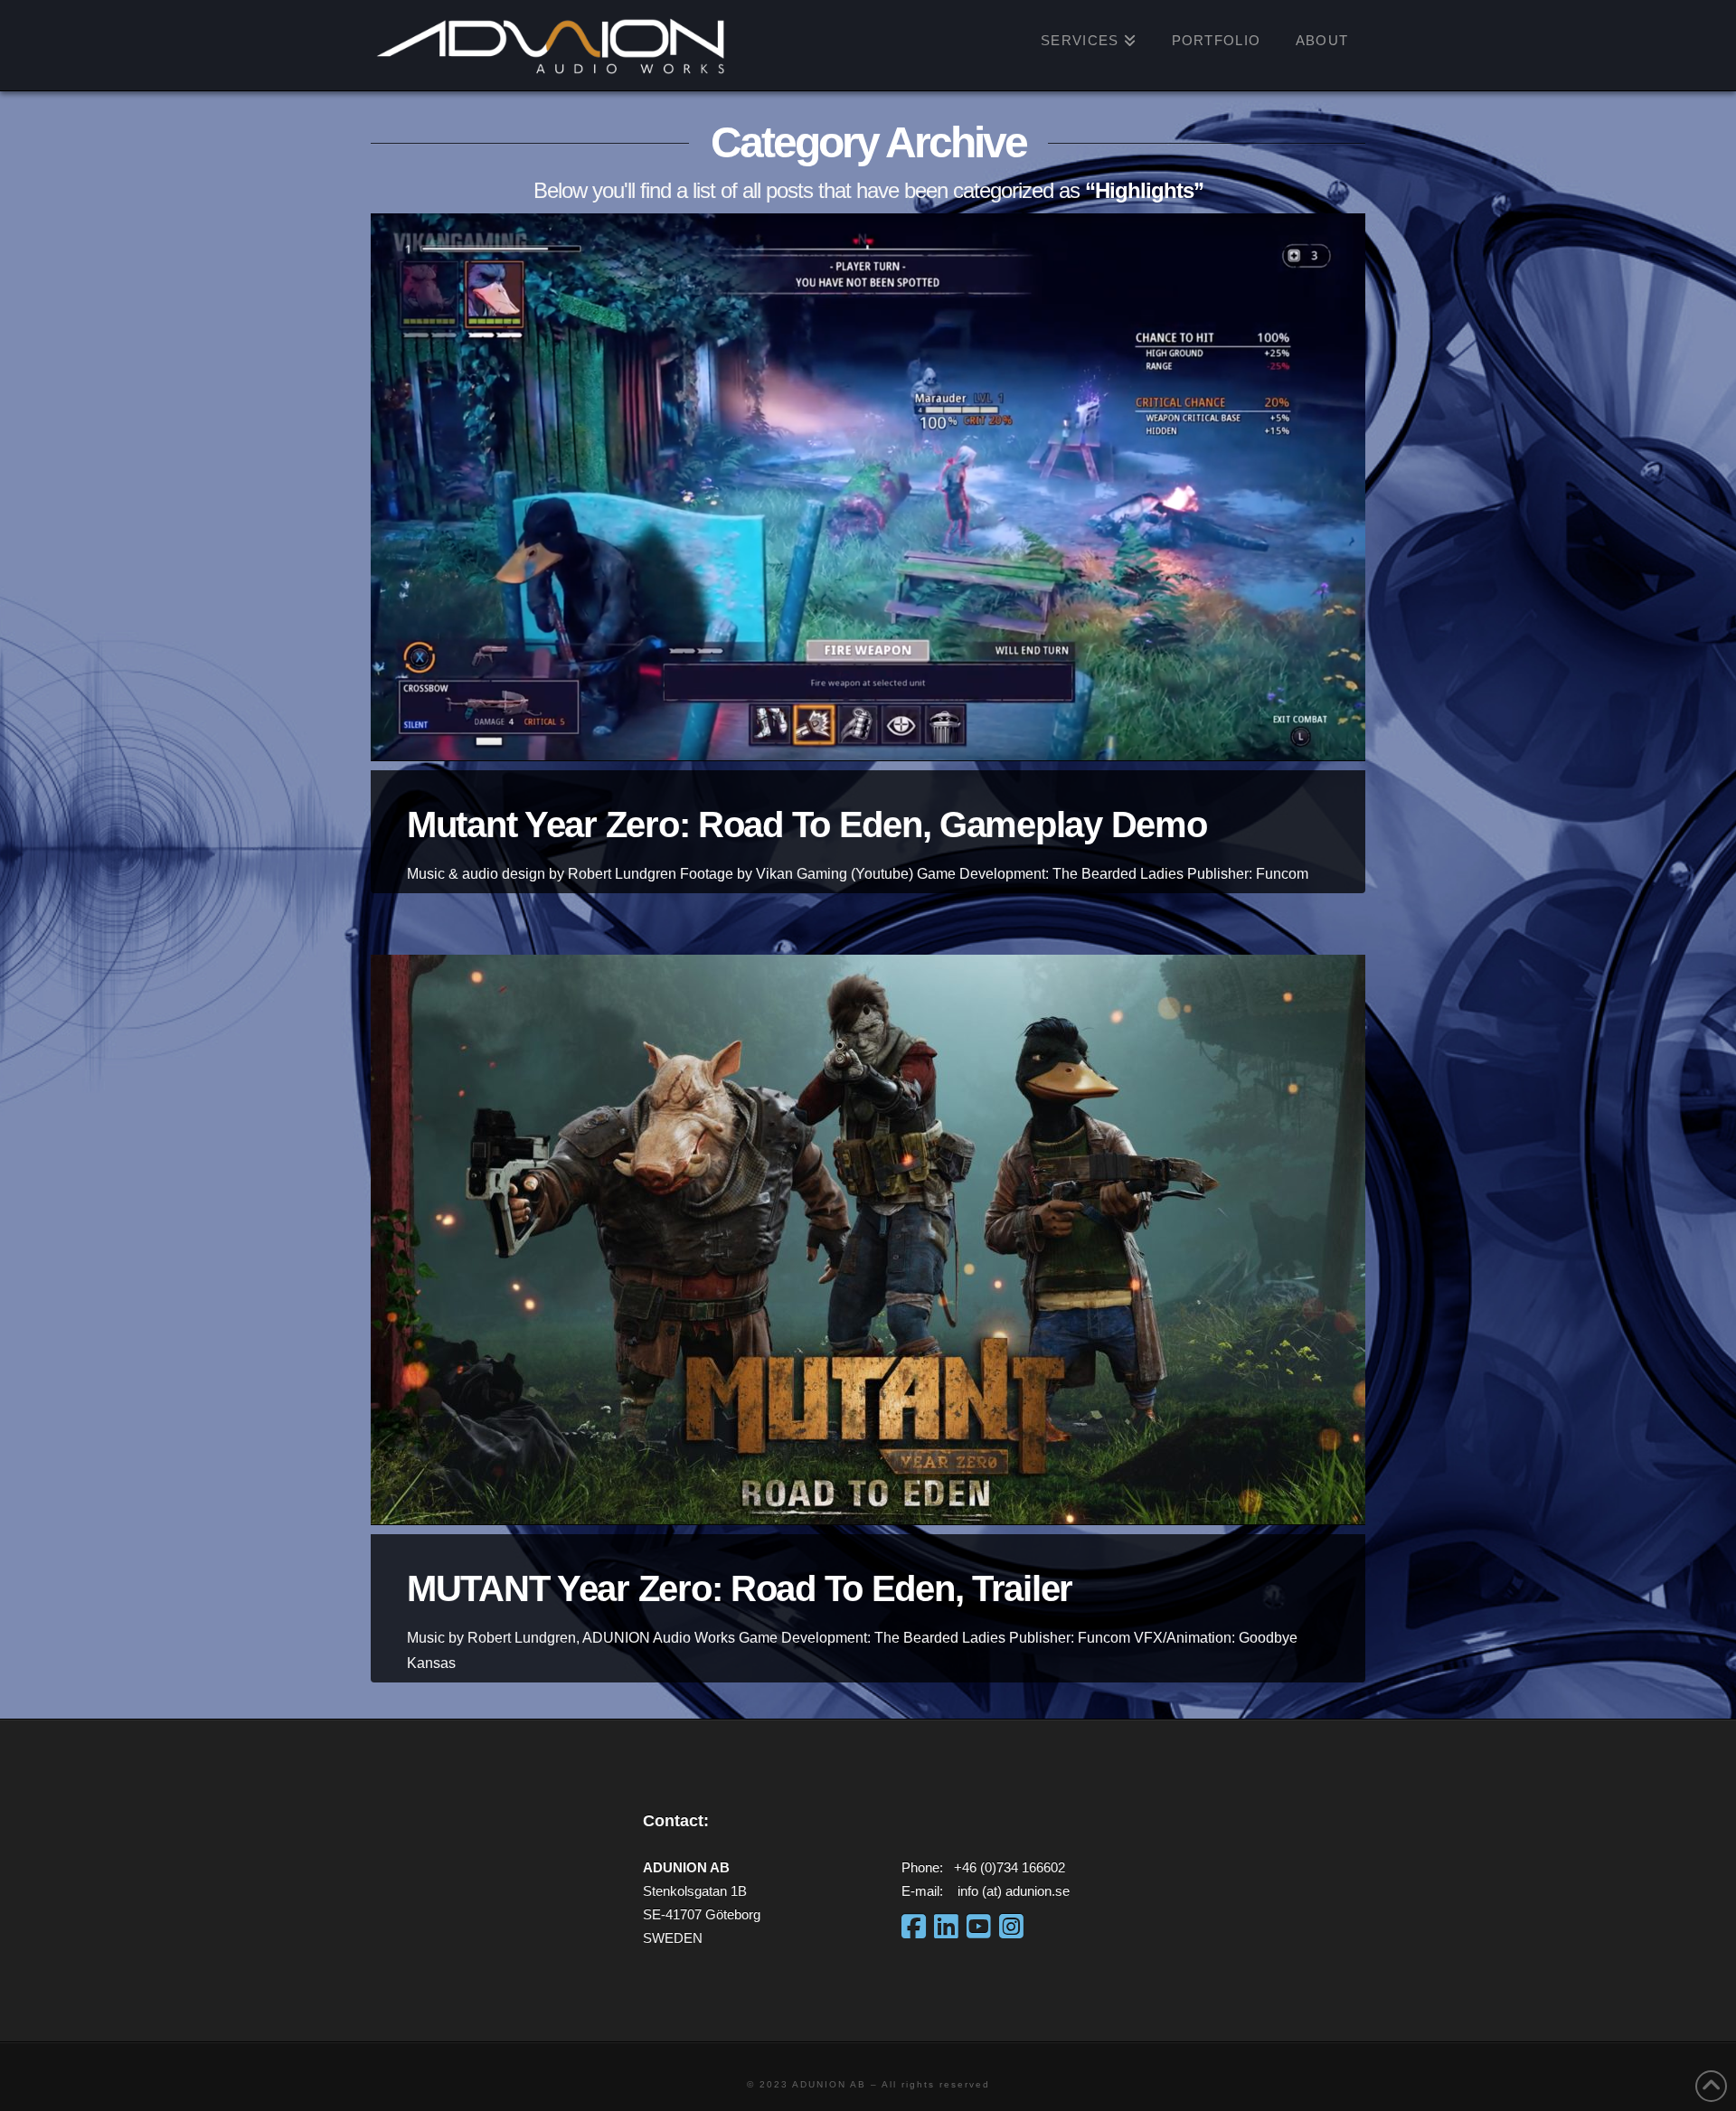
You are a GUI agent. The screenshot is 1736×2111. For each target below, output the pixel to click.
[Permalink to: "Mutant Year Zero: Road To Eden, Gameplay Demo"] (868, 487)
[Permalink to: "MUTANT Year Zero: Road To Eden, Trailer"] (868, 1239)
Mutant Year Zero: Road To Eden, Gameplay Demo (807, 825)
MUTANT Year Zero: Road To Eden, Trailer (740, 1588)
